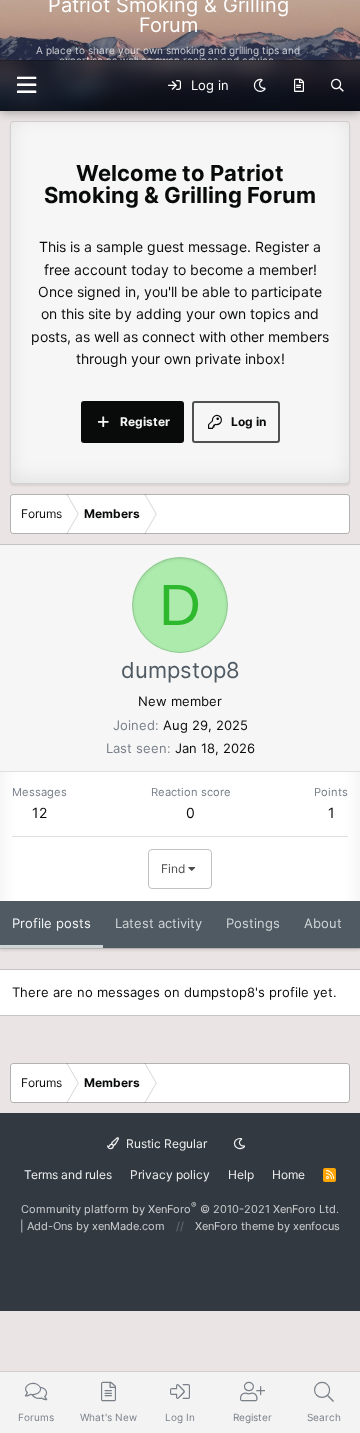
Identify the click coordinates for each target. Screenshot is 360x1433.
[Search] (337, 86)
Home (288, 1174)
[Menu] (333, 30)
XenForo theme (234, 1226)
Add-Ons (50, 1226)
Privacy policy (170, 1174)
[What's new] (298, 86)
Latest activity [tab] (158, 923)
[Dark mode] (259, 86)
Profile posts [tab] (51, 923)
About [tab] (323, 923)
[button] (26, 85)
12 (39, 812)
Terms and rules (68, 1174)
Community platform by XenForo (180, 1209)
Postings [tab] (253, 923)
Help (241, 1174)
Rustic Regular (165, 1143)
